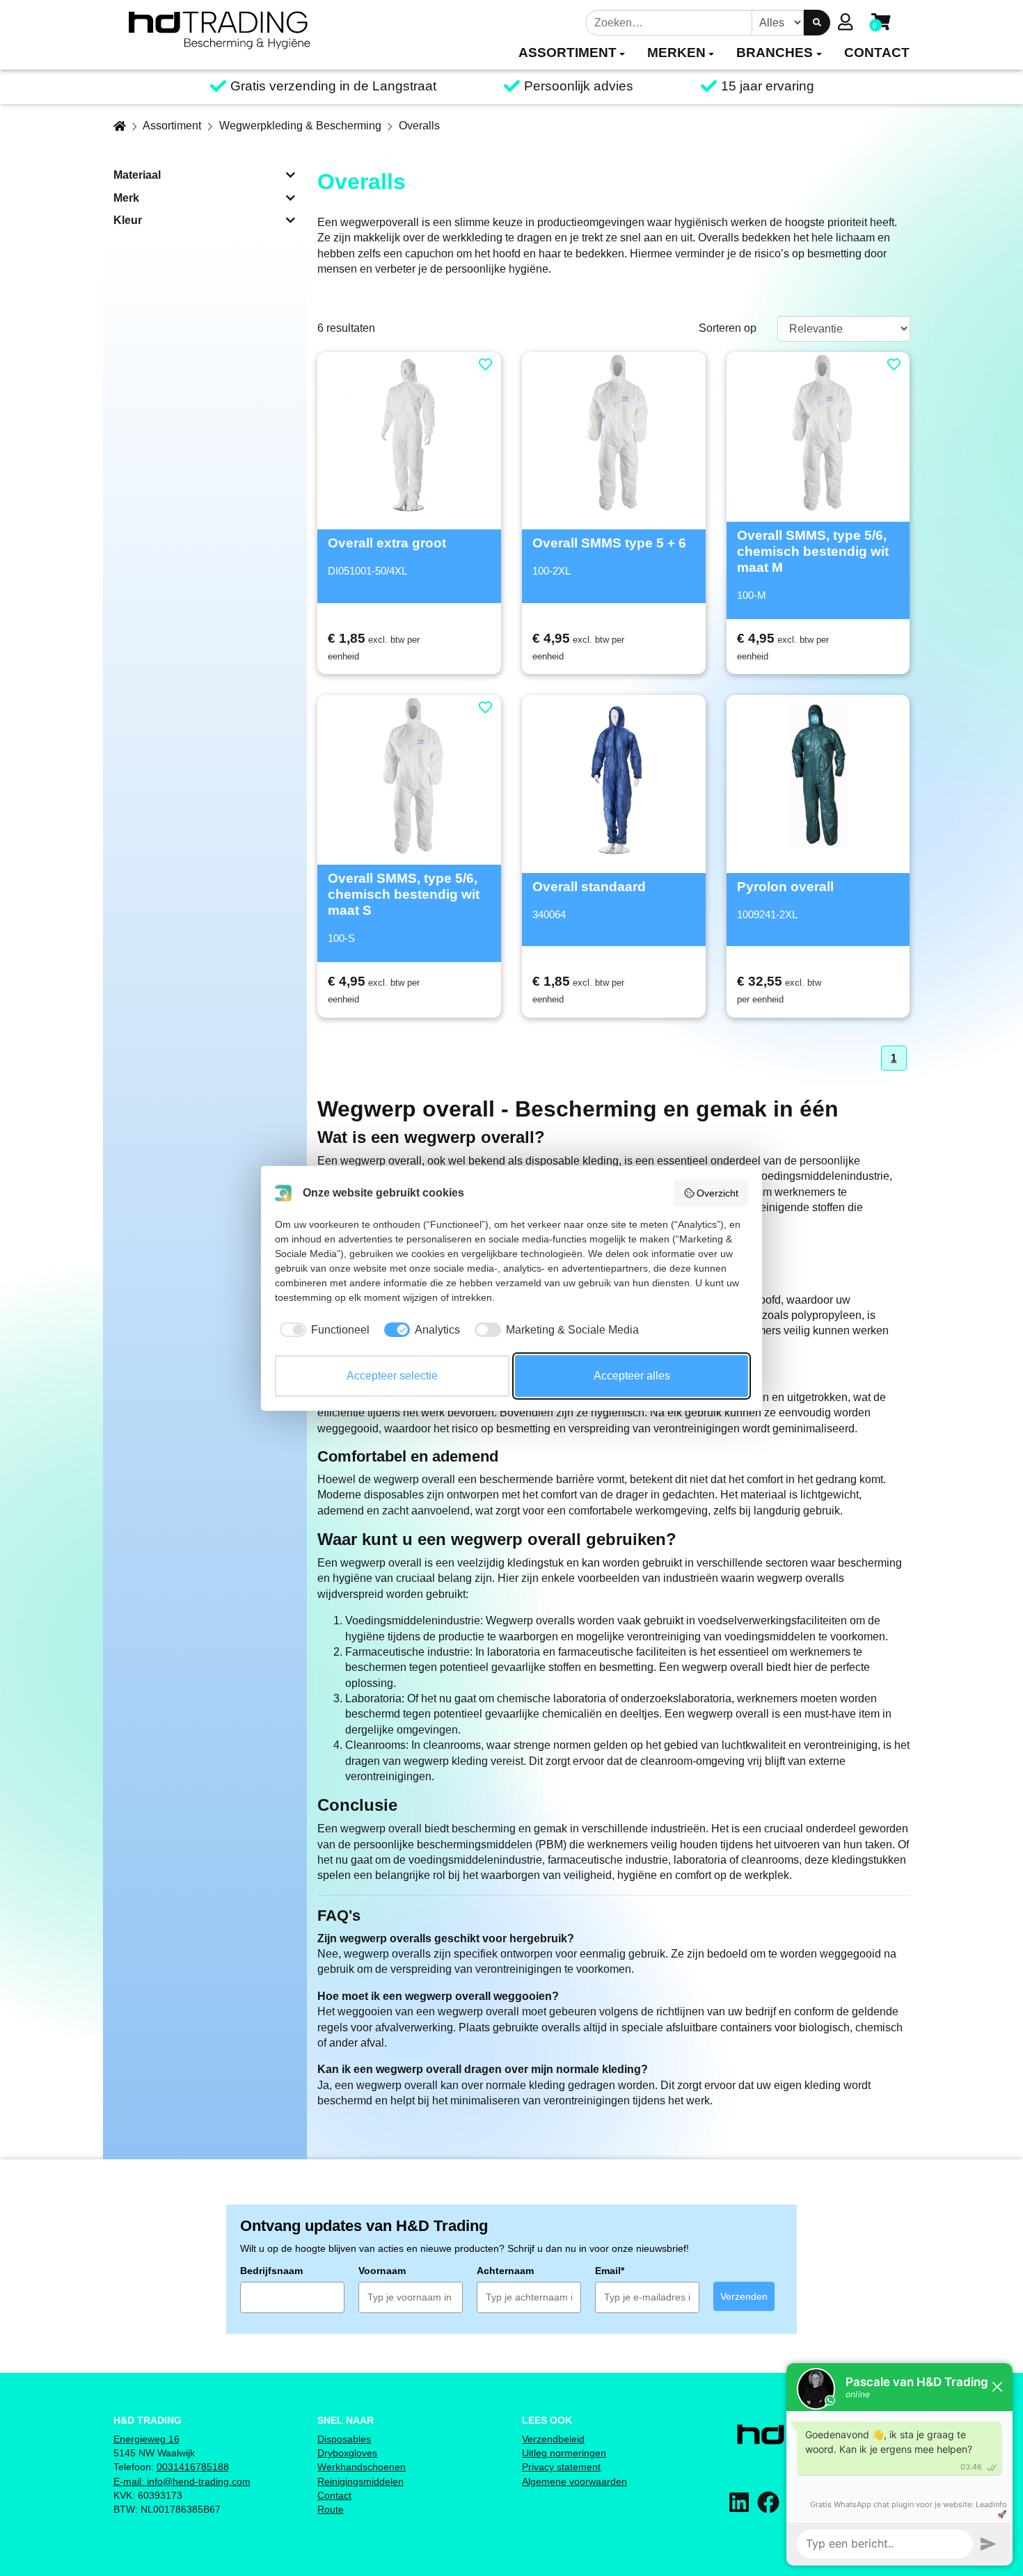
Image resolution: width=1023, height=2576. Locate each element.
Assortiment (172, 126)
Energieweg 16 (146, 2439)
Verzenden (744, 2296)
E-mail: (129, 2481)
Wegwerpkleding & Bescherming (300, 126)
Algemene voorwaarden (574, 2481)
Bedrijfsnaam (271, 2271)
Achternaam (505, 2271)
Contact (334, 2495)
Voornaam (382, 2271)
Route (331, 2509)
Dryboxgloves (347, 2453)
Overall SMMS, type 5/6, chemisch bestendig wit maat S (404, 894)
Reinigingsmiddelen (360, 2481)
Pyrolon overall (785, 887)
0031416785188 (193, 2467)
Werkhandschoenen (362, 2467)
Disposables (344, 2439)
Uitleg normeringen (564, 2453)
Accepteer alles (632, 1376)
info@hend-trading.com (197, 2481)
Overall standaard (589, 887)
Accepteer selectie (392, 1376)
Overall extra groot (387, 543)
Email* (610, 2271)
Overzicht (717, 1193)
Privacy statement (561, 2467)
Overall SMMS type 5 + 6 (609, 543)
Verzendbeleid (553, 2439)
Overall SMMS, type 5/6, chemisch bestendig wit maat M (813, 551)
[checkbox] (322, 1330)
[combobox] (669, 22)
